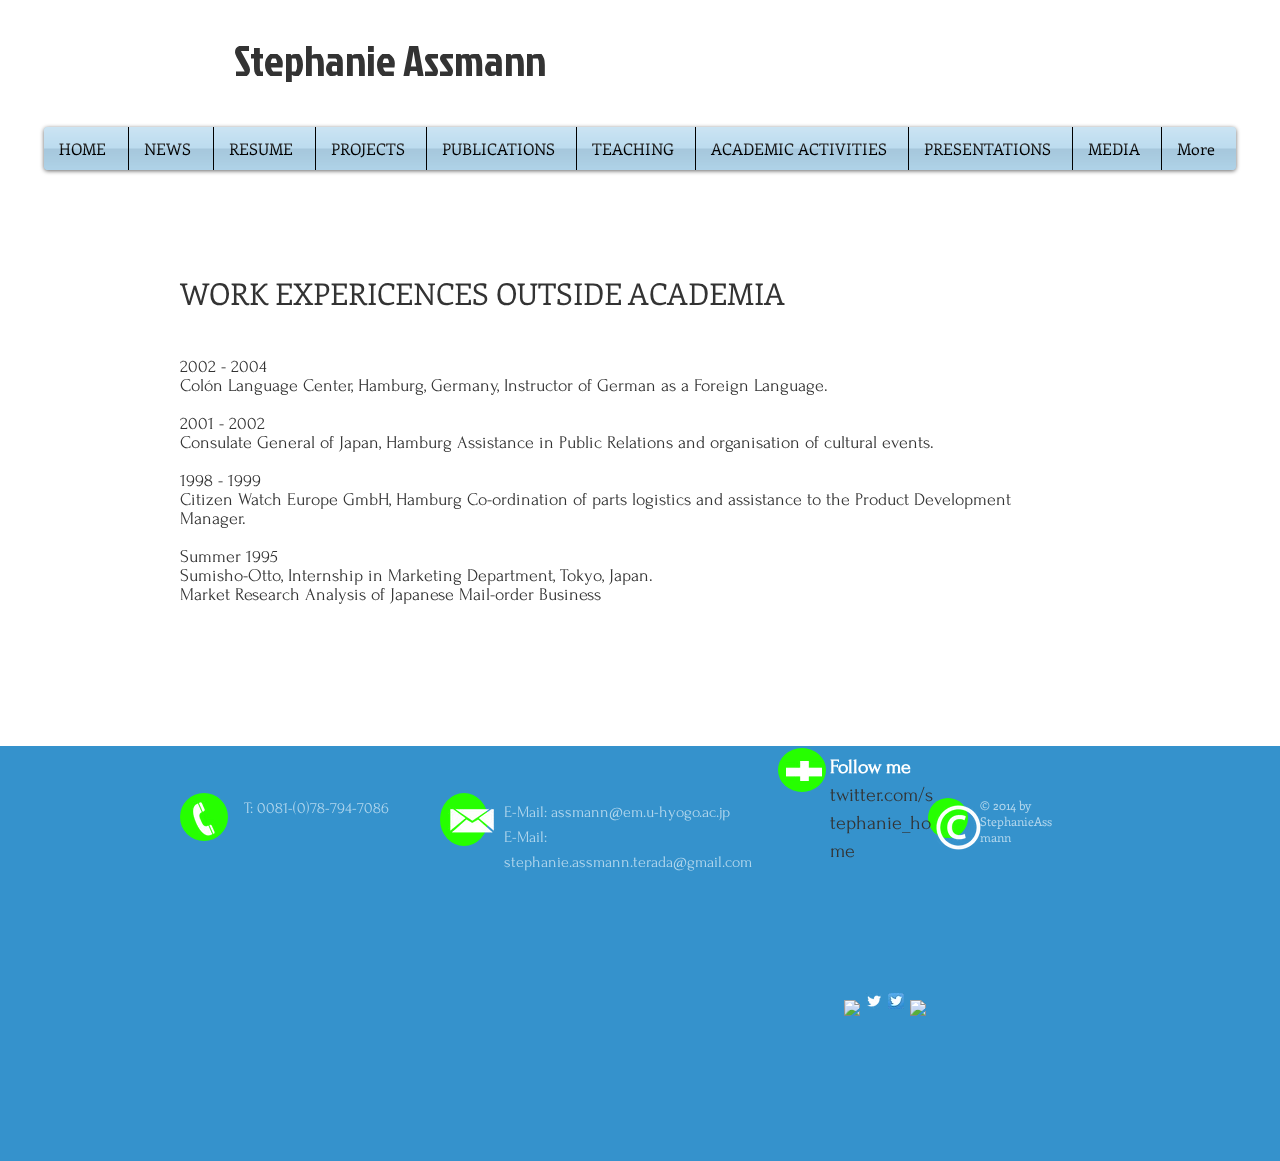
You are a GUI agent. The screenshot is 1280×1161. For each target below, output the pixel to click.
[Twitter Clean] (874, 1001)
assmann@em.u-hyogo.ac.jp (640, 812)
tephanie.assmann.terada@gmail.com (631, 862)
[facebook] (852, 1008)
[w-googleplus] (918, 1008)
